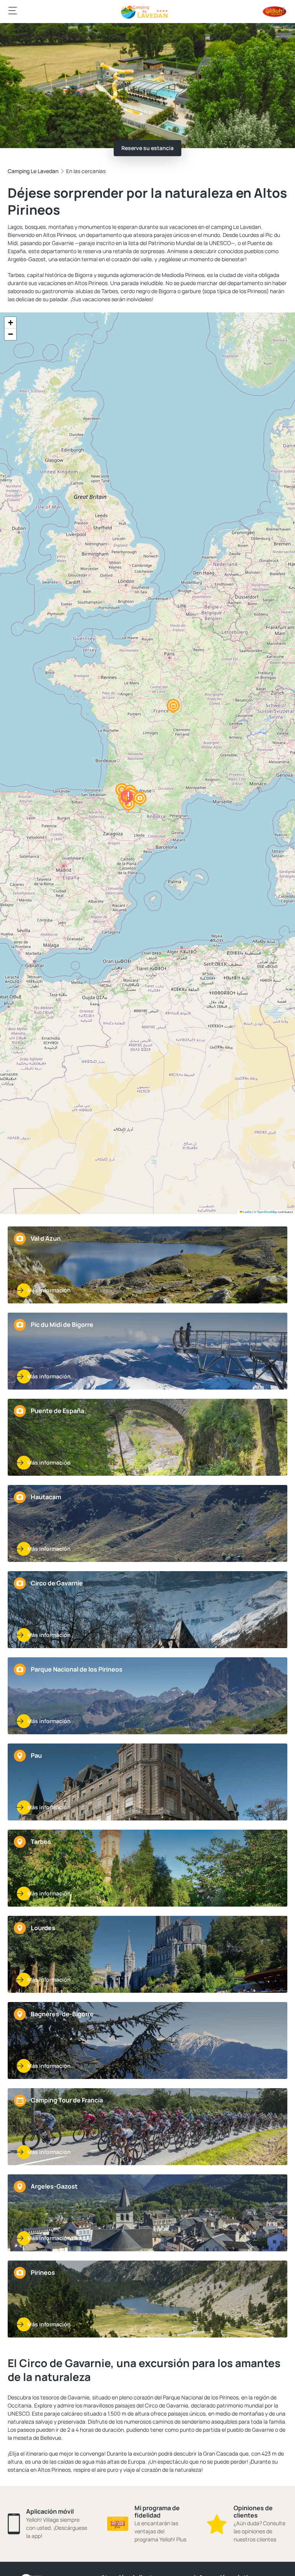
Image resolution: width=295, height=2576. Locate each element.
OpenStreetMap (267, 1212)
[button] (173, 706)
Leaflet (247, 1212)
